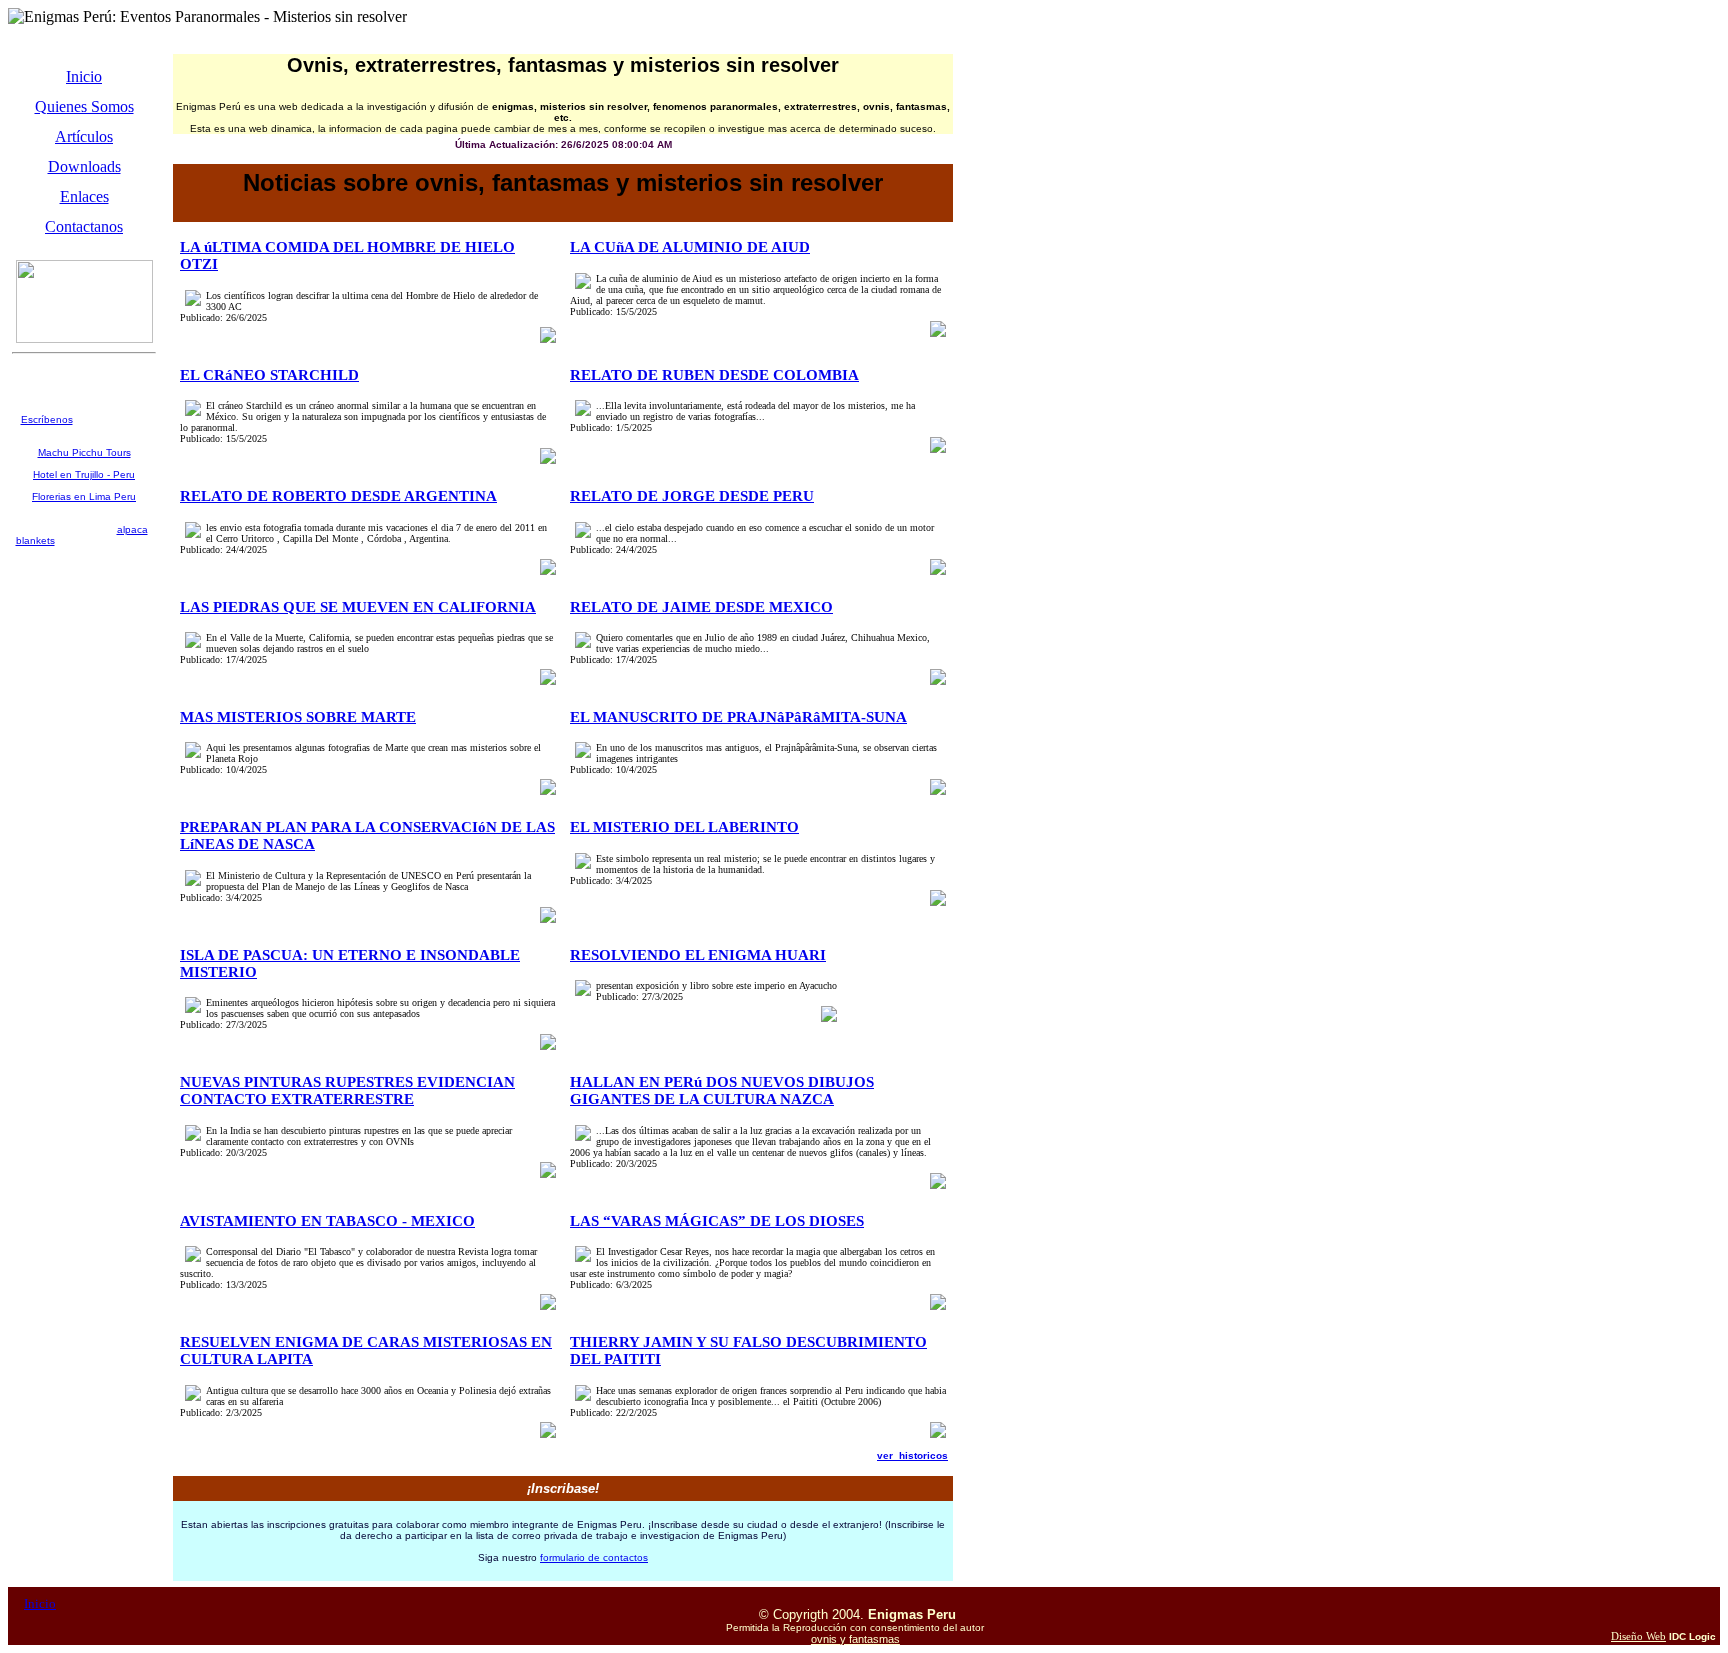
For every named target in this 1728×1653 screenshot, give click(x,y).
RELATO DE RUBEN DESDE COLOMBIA (714, 375)
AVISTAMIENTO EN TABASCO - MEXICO (327, 1221)
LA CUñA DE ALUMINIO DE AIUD (690, 247)
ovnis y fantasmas (855, 1639)
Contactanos (84, 226)
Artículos (84, 136)
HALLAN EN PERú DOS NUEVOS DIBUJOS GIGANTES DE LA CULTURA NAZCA (722, 1090)
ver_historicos (912, 1455)
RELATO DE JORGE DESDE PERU (692, 496)
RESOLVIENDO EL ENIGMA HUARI (698, 955)
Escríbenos (47, 419)
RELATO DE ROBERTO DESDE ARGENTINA (338, 496)
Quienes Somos (84, 106)
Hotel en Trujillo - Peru (84, 474)
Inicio (84, 76)
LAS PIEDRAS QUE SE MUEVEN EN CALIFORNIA (358, 607)
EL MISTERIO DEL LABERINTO (684, 827)
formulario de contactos (594, 1557)
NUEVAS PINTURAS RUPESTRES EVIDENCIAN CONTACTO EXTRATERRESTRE (347, 1090)
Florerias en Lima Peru (84, 496)
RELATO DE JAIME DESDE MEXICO (701, 607)
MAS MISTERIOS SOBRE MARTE (298, 717)
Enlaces (84, 196)
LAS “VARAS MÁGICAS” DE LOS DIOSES (717, 1221)
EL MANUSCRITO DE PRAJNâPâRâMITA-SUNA (738, 717)
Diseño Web (1638, 1636)
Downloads (84, 166)
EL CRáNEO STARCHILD (269, 375)
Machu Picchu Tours (84, 452)
